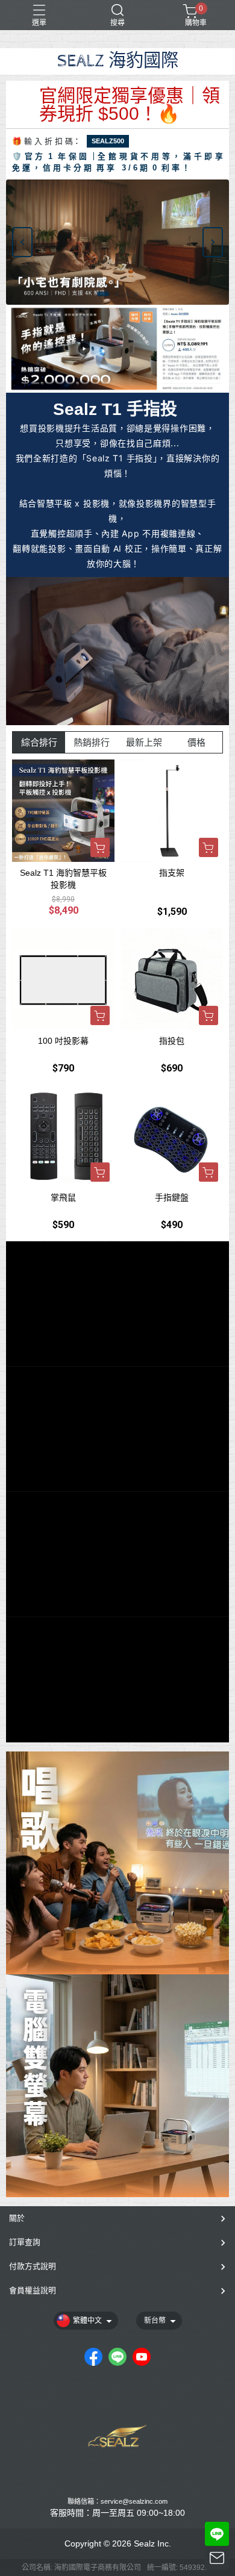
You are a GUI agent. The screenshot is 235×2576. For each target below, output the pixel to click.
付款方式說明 (33, 2266)
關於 (17, 2218)
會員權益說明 (33, 2290)
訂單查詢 (25, 2242)
